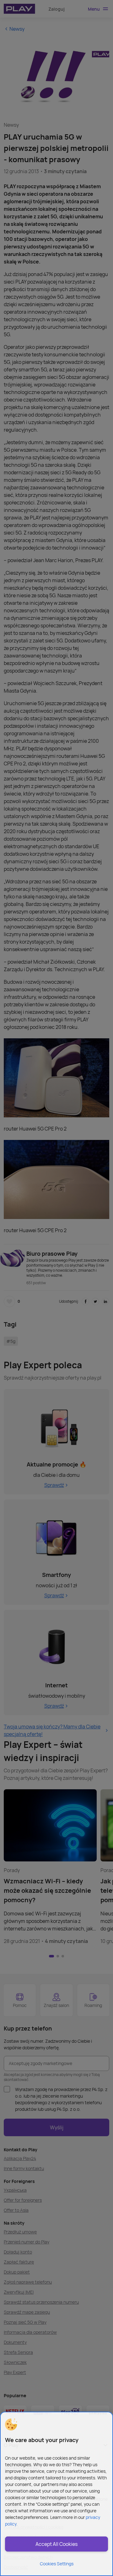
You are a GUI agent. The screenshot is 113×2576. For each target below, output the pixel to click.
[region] (56, 2494)
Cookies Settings (57, 2564)
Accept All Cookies (56, 2544)
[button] (11, 2424)
